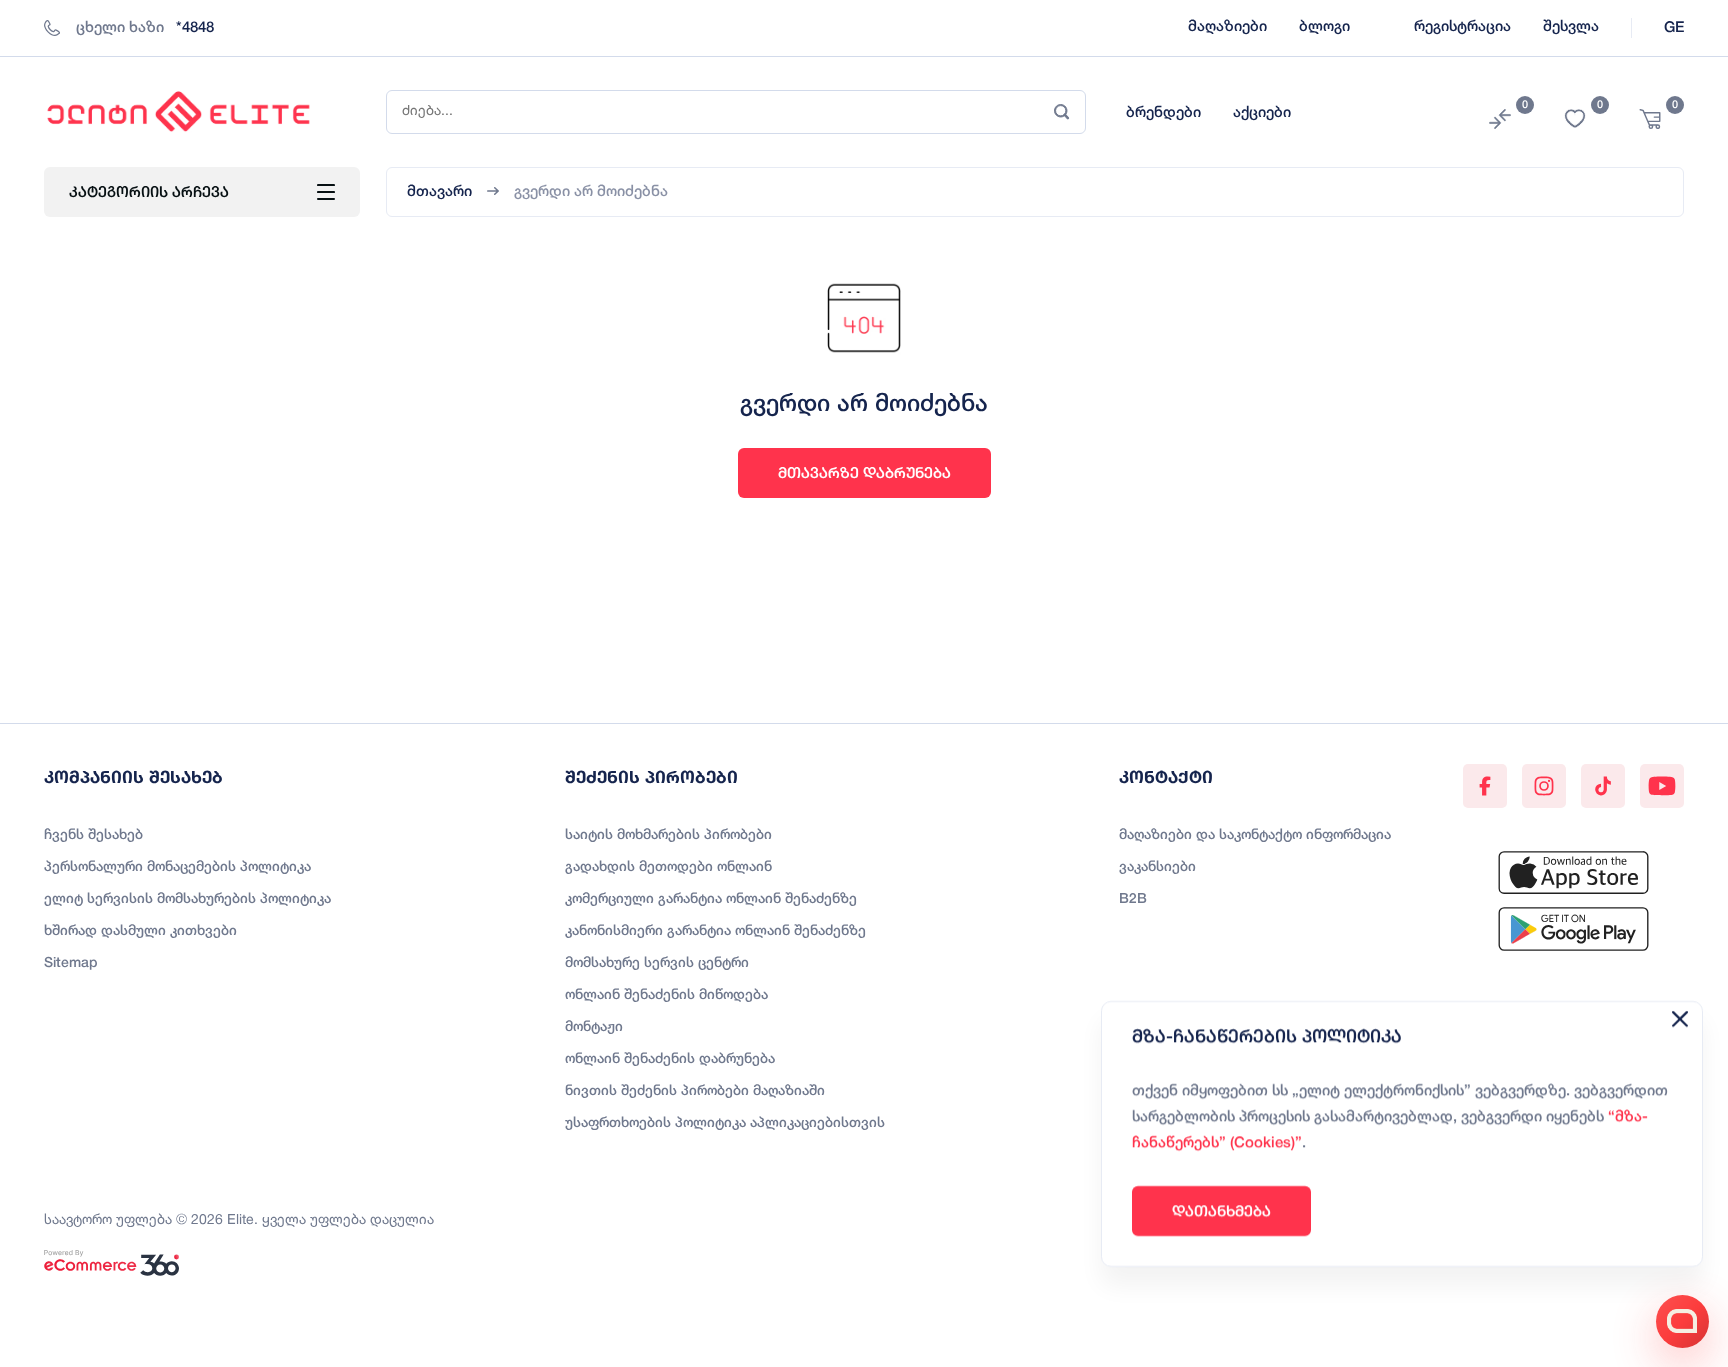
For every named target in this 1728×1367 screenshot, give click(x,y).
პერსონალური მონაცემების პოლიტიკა (177, 867)
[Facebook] (1485, 786)
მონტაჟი (594, 1027)
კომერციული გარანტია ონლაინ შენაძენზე (711, 899)
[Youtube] (1662, 786)
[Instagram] (1544, 786)
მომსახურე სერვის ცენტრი (657, 963)
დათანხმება (1221, 1210)
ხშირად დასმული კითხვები (140, 931)
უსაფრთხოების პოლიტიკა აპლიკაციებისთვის (725, 1123)
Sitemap (71, 963)
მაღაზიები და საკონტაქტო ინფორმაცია (1255, 835)
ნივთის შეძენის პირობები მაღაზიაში (695, 1091)
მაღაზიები (1227, 27)
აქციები (1262, 113)
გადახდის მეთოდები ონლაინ (668, 867)
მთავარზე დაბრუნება (864, 472)
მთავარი (439, 192)
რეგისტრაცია (1462, 27)
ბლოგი (1324, 27)
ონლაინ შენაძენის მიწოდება (666, 995)
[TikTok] (1603, 786)
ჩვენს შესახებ (93, 835)
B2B (1133, 899)
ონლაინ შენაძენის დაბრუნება (670, 1059)
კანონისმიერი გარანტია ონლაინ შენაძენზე (715, 931)
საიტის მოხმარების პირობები (668, 835)
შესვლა (1571, 27)
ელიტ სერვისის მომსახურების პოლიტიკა (187, 899)
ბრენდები (1163, 113)
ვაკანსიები (1157, 867)
